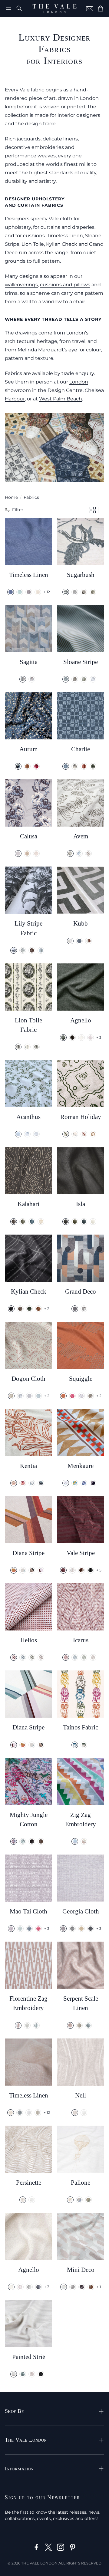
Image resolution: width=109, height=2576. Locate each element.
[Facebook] (36, 2547)
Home (11, 497)
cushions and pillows (65, 285)
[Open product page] (28, 541)
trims (11, 293)
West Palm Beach (61, 399)
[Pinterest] (73, 2547)
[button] (8, 8)
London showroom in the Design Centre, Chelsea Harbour (54, 390)
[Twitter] (48, 2547)
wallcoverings (21, 285)
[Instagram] (61, 2547)
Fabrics (31, 497)
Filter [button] (18, 510)
